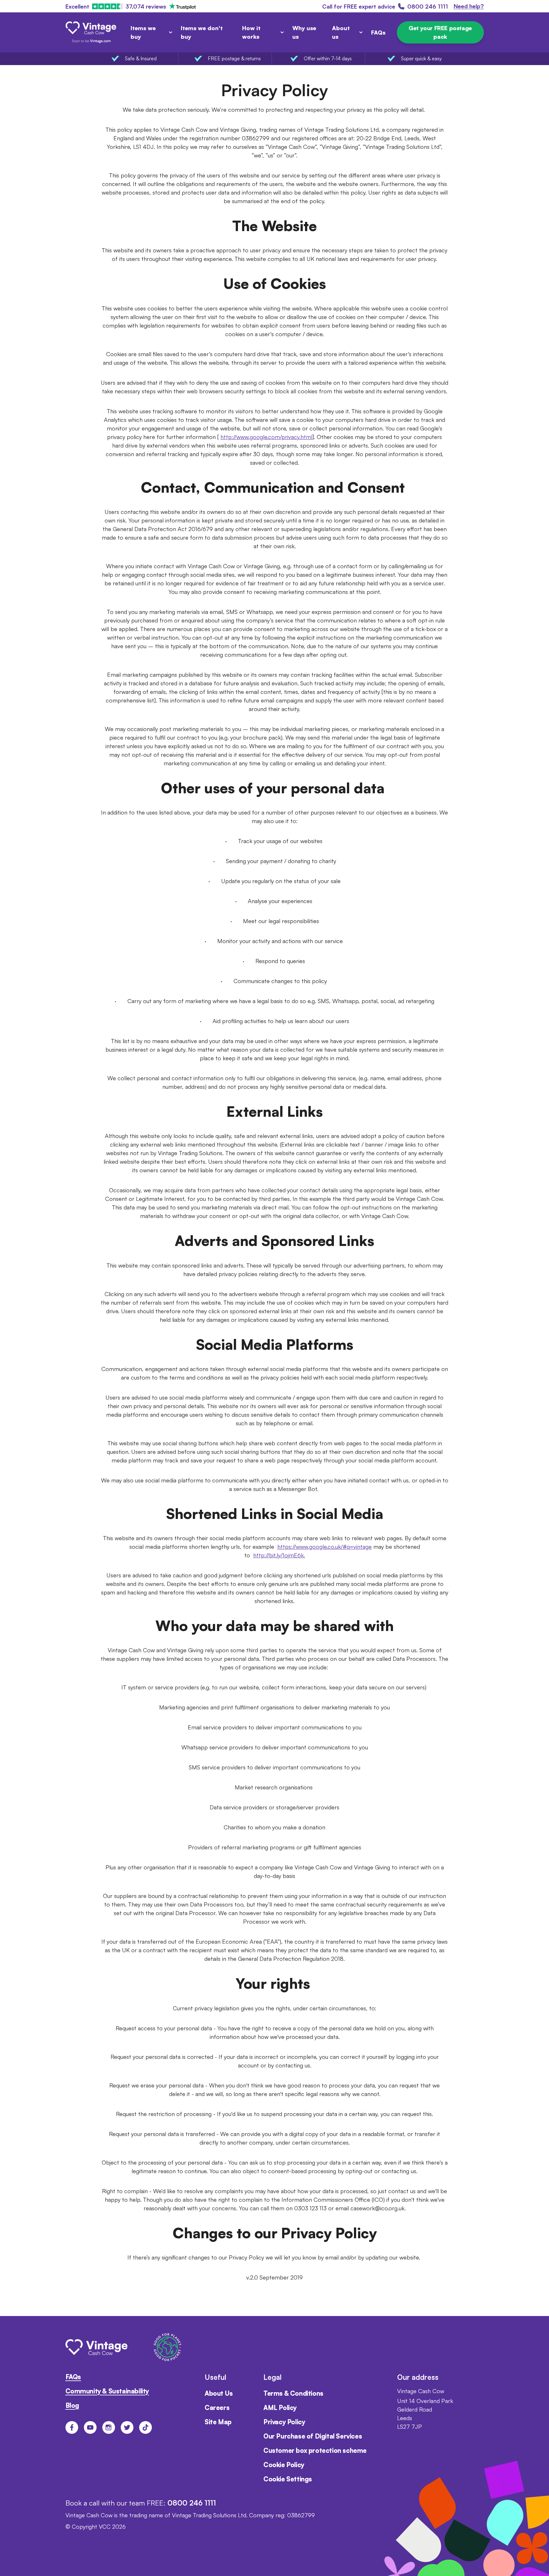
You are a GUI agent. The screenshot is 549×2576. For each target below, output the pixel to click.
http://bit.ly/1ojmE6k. (279, 1555)
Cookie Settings (288, 2479)
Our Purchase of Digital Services (313, 2436)
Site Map (218, 2422)
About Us (219, 2393)
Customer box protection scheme (315, 2450)
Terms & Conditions (293, 2393)
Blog (72, 2405)
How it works (251, 32)
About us (341, 32)
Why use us (304, 32)
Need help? (469, 6)
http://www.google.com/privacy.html (266, 437)
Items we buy (143, 32)
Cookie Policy (284, 2465)
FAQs (378, 32)
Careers (217, 2408)
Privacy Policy (284, 2422)
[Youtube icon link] (90, 2427)
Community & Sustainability (107, 2391)
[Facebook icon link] (72, 2427)
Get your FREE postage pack (440, 32)
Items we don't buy (202, 32)
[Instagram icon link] (109, 2427)
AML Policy (280, 2408)
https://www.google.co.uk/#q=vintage (325, 1547)
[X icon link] (127, 2427)
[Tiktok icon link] (146, 2427)
